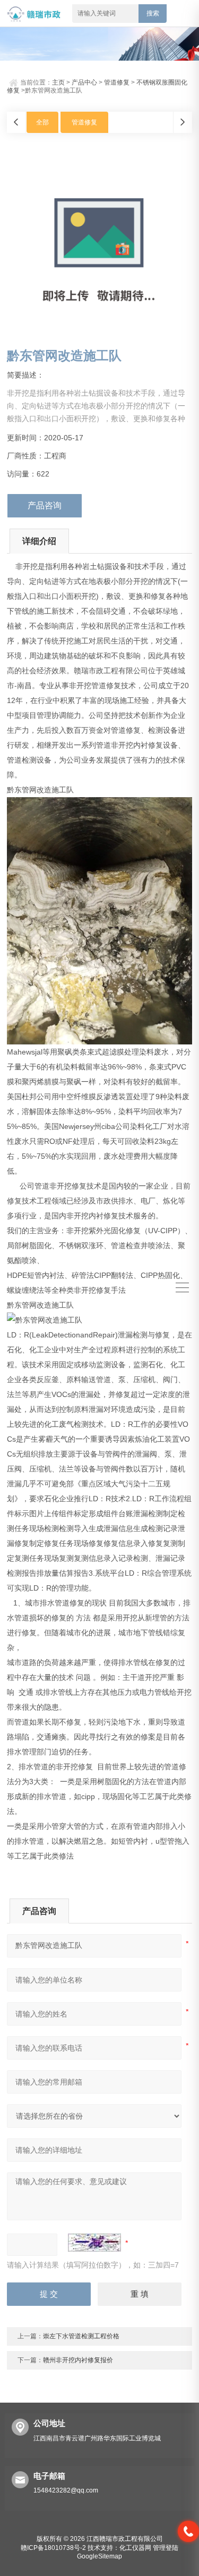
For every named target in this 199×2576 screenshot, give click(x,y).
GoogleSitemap (99, 2556)
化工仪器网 (135, 2548)
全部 (42, 122)
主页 (58, 82)
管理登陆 (166, 2548)
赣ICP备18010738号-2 (53, 2548)
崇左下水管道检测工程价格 (81, 2336)
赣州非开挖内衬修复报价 (78, 2360)
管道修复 (117, 82)
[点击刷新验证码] (94, 2243)
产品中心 (84, 82)
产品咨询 (45, 505)
